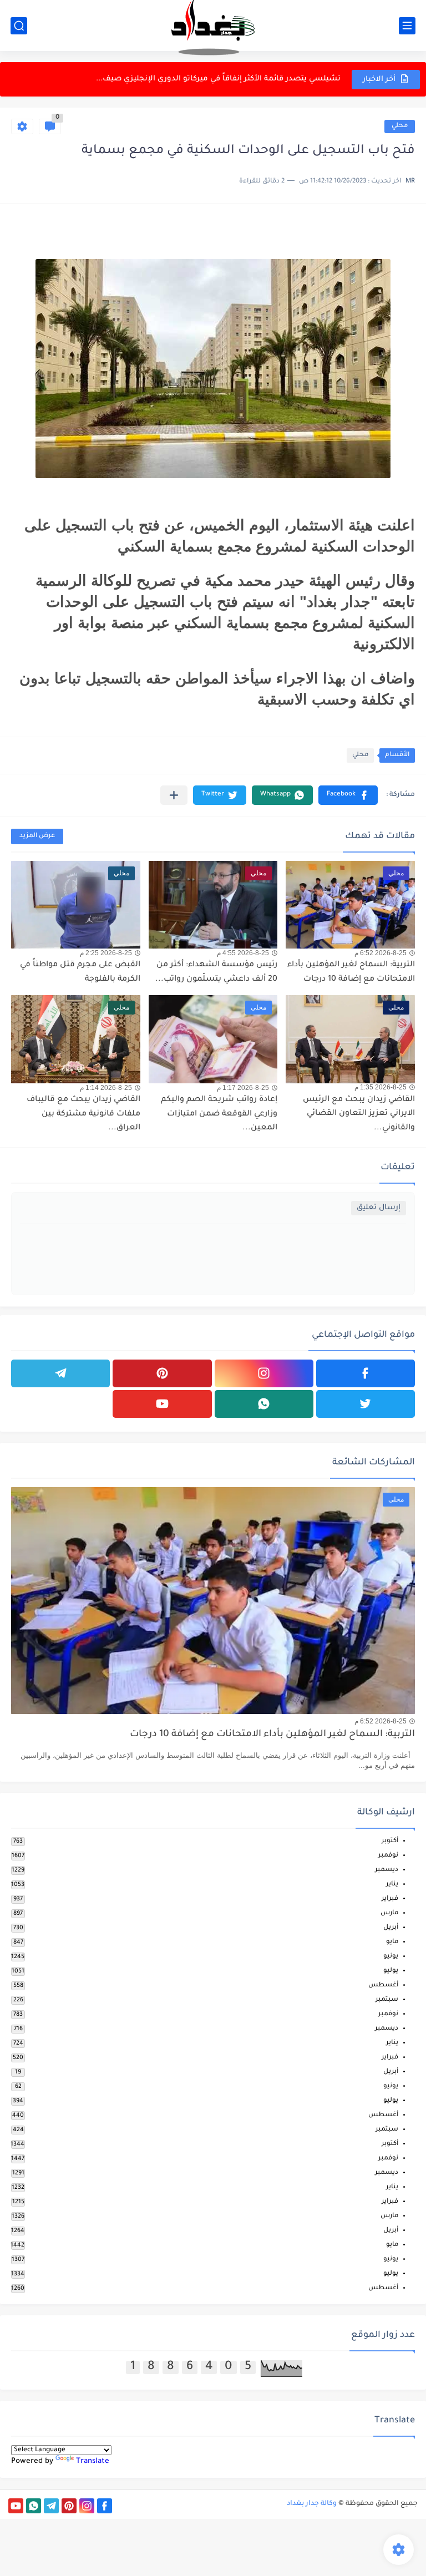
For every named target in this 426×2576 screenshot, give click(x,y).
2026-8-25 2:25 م (106, 953)
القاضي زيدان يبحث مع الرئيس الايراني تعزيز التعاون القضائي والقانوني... (359, 1114)
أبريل (391, 1928)
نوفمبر (388, 1856)
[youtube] (162, 1404)
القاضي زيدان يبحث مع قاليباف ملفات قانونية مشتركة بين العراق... (83, 1114)
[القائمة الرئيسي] (407, 26)
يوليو (391, 1971)
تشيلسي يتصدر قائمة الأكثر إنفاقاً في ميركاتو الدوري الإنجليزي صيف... (218, 79)
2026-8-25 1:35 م (381, 1087)
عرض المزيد (37, 836)
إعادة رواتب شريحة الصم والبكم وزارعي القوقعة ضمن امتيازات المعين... (219, 1114)
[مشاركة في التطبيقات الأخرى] (174, 795)
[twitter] (366, 1404)
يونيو (391, 1957)
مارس (389, 1913)
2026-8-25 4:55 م (243, 953)
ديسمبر (387, 1870)
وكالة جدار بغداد (312, 2504)
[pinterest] (162, 1373)
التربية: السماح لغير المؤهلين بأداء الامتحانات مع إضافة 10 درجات (272, 1735)
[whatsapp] (264, 1404)
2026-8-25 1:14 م (106, 1088)
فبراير (390, 1899)
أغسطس (383, 1986)
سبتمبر (387, 2000)
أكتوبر (390, 1841)
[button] (348, 795)
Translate (93, 2461)
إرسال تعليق (379, 1208)
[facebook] (366, 1373)
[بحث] (19, 26)
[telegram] (60, 1373)
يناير (392, 1885)
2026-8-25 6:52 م (381, 953)
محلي (400, 126)
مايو (392, 1942)
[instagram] (264, 1373)
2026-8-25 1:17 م (243, 1088)
